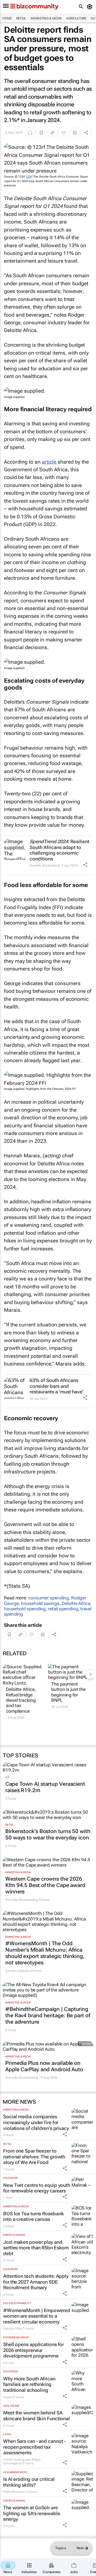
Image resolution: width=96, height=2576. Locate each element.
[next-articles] (90, 1674)
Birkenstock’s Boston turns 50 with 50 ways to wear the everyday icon (48, 1834)
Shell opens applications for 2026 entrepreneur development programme (33, 2350)
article (49, 462)
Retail (21, 18)
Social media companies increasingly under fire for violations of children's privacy (36, 2122)
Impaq (8, 2397)
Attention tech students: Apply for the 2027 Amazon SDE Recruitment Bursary (36, 2282)
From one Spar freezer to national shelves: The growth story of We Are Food (34, 2157)
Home (7, 18)
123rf (29, 177)
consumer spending (49, 1598)
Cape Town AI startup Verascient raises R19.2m (45, 1787)
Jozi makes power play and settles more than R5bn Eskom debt (36, 2248)
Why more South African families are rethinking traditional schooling (29, 2384)
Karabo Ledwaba (18, 1971)
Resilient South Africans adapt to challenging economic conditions (59, 850)
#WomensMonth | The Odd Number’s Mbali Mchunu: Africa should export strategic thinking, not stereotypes (45, 1953)
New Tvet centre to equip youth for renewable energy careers (37, 2188)
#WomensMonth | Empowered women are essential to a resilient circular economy (37, 2316)
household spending (25, 1609)
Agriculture (76, 18)
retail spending (63, 1609)
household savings (40, 1603)
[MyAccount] (91, 7)
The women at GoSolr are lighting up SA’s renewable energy (32, 2513)
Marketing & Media (46, 18)
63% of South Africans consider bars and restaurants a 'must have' (57, 1386)
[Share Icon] (85, 865)
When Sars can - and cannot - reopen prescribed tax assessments (34, 2447)
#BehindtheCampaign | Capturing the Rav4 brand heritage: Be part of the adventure (48, 2015)
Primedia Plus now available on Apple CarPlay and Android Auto (44, 2066)
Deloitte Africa (76, 1603)
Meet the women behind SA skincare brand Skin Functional (37, 2416)
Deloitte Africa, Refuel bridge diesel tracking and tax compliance (21, 1700)
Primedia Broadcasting (22, 1900)
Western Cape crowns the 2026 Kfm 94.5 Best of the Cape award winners (45, 1885)
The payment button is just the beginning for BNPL (68, 1692)
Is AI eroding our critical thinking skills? (29, 2482)
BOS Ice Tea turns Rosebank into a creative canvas (33, 2216)
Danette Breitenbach (45, 865)
